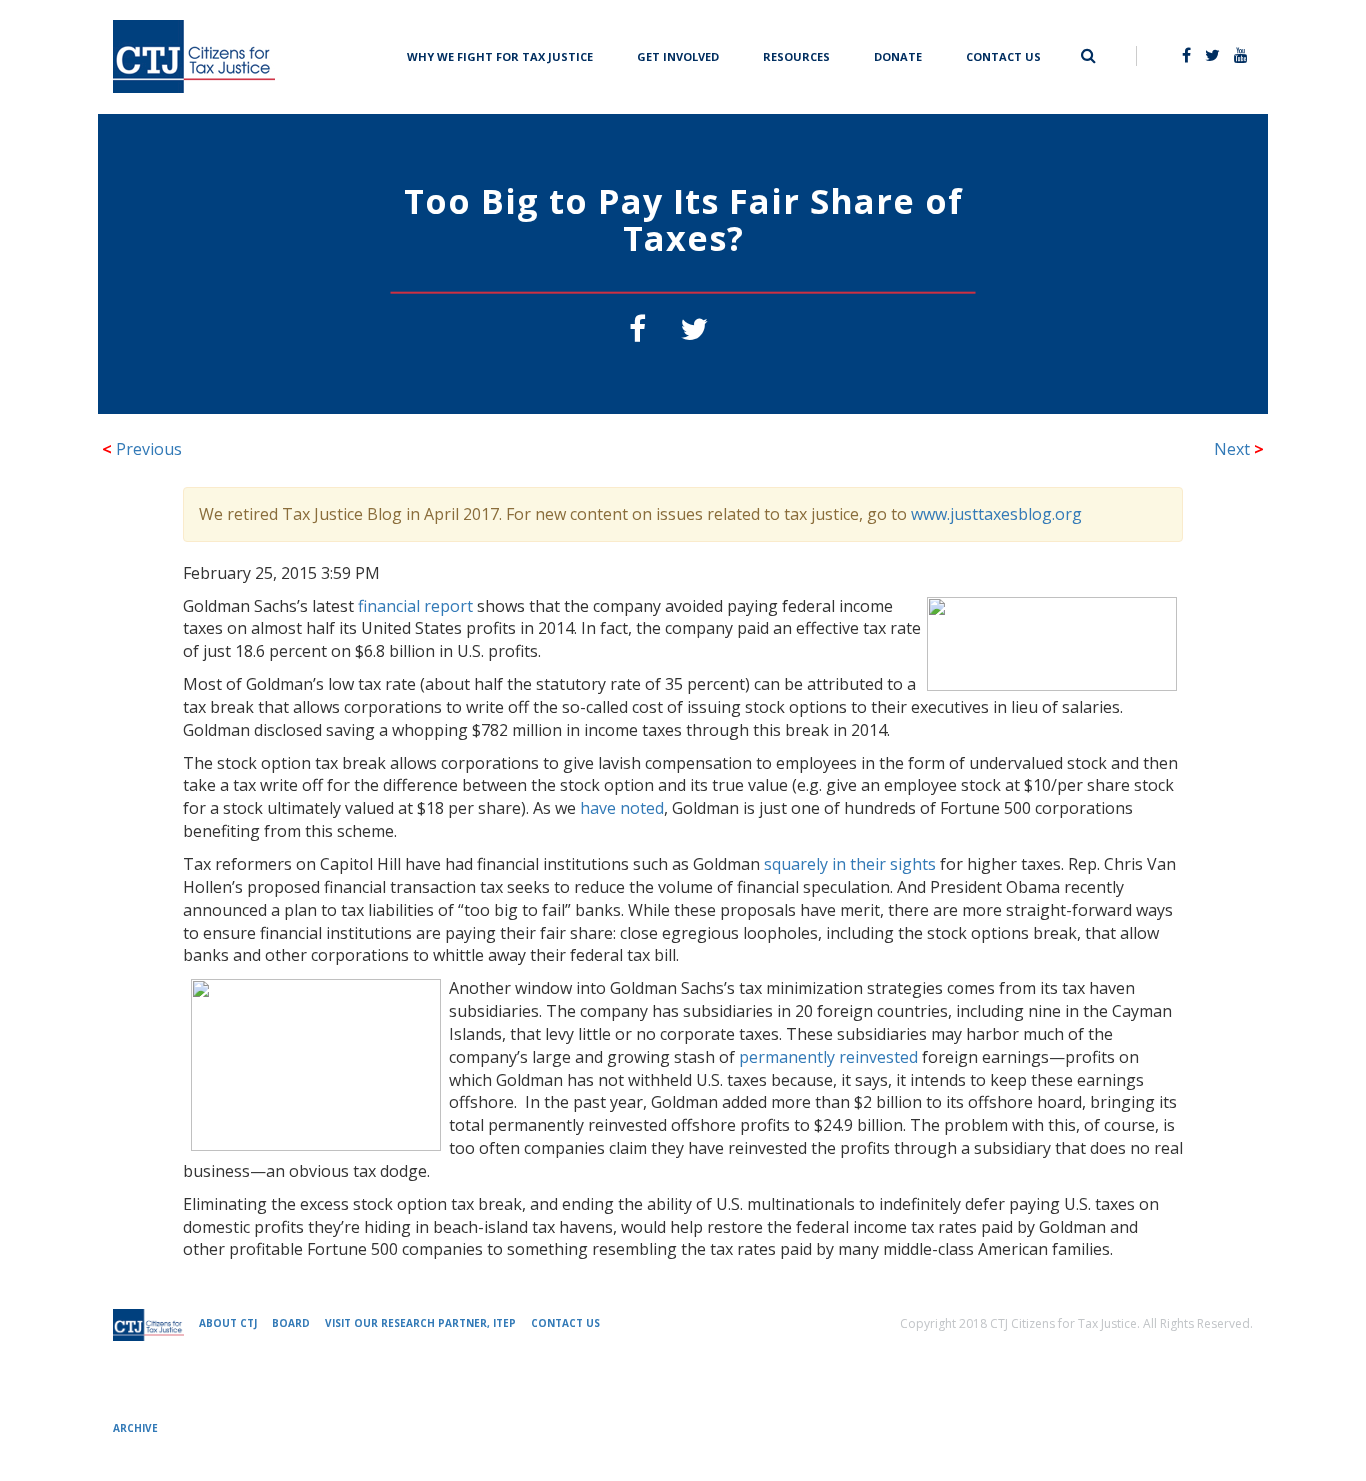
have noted (622, 808)
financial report (415, 606)
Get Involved (678, 54)
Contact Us (1003, 54)
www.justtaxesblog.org (996, 514)
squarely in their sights (850, 864)
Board (291, 1323)
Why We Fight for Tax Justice (500, 54)
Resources (796, 54)
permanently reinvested (828, 1057)
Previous (142, 449)
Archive (135, 1428)
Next (1239, 449)
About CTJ (228, 1323)
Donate (898, 54)
